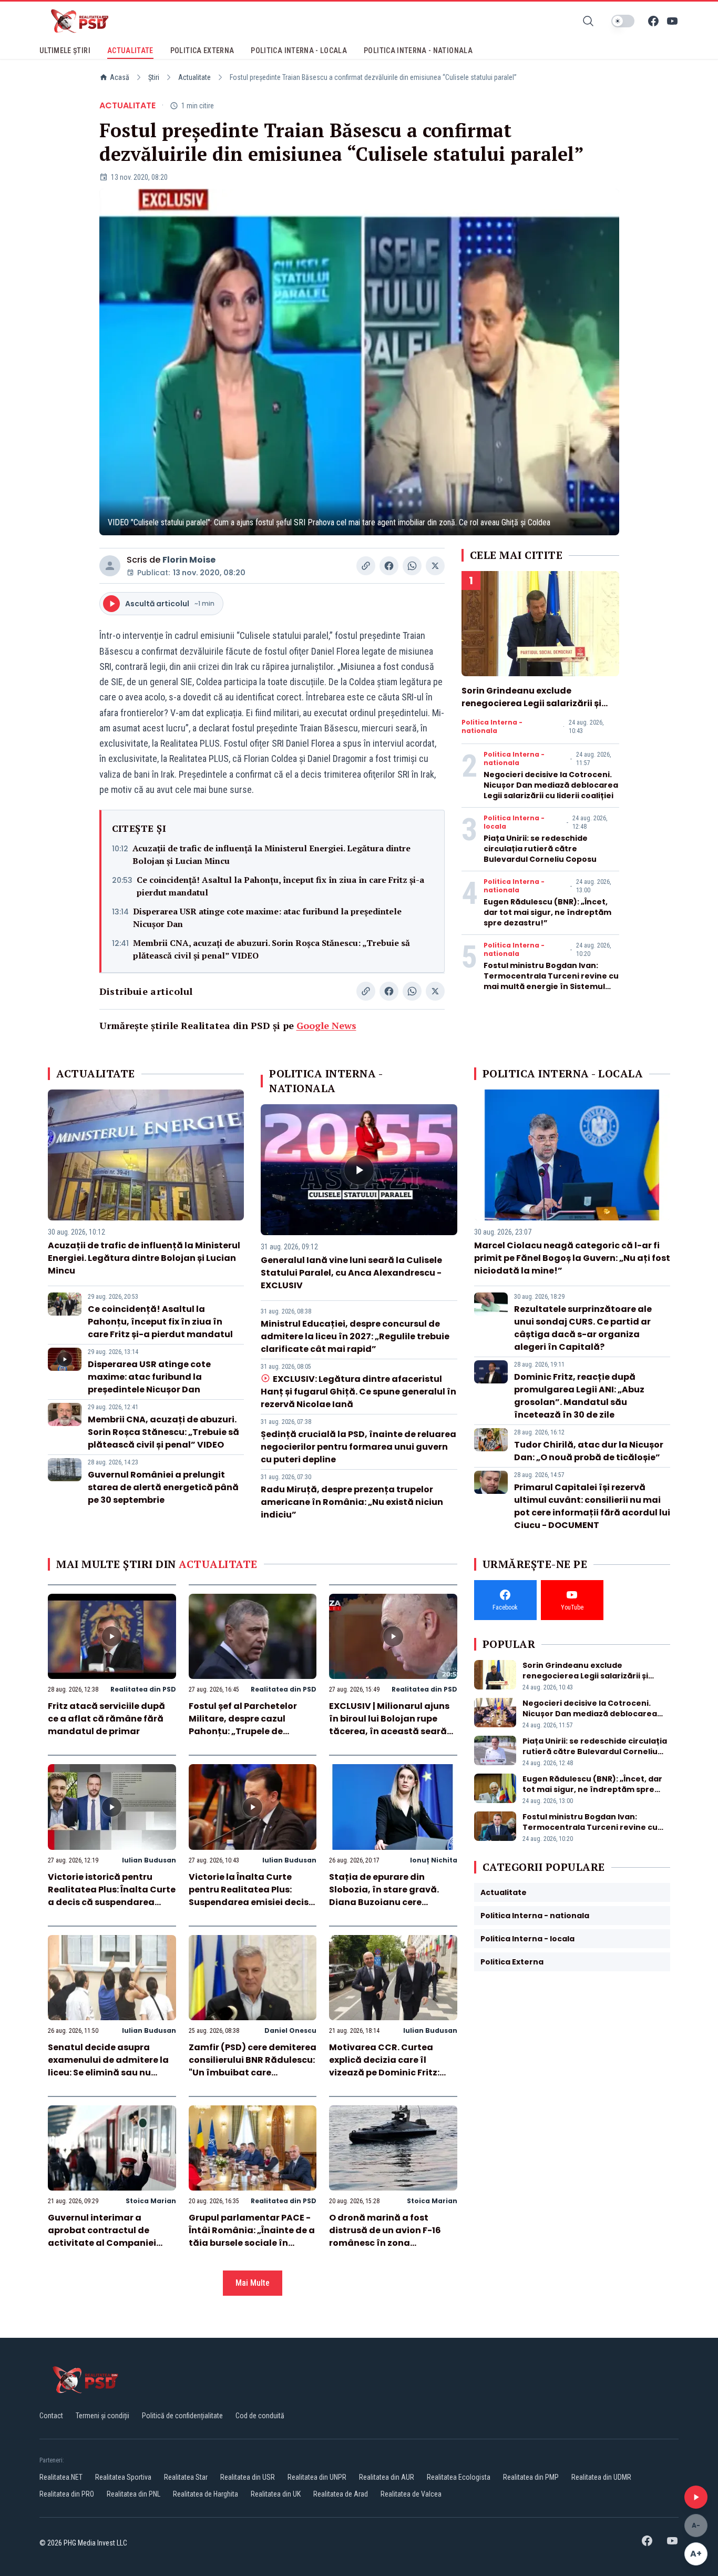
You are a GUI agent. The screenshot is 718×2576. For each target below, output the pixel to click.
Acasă (120, 77)
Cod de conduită (260, 2416)
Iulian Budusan (149, 1860)
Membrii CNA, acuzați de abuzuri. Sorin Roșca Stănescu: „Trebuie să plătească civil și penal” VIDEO (271, 949)
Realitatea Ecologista (459, 2477)
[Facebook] (653, 21)
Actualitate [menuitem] (130, 50)
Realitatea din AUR (387, 2477)
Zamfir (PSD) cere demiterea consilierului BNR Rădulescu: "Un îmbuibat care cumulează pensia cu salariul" (253, 2073)
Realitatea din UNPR (317, 2477)
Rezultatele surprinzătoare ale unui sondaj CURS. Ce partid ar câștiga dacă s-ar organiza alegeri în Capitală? (583, 1328)
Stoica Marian (151, 2201)
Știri (154, 77)
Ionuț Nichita (434, 1860)
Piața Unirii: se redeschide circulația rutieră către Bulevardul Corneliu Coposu (540, 849)
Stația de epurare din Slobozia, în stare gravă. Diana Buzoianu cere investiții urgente (384, 1896)
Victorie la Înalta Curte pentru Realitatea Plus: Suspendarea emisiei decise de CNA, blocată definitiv (251, 1896)
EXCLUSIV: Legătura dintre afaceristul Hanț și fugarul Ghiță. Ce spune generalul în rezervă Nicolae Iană (358, 1392)
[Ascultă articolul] (696, 2497)
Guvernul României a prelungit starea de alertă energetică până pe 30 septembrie (163, 1487)
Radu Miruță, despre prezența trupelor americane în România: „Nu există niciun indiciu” (352, 1502)
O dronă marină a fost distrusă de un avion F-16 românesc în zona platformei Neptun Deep (385, 2237)
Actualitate (194, 77)
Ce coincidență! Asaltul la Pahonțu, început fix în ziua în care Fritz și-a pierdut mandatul (280, 886)
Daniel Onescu (290, 2030)
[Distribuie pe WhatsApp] (412, 566)
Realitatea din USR (248, 2477)
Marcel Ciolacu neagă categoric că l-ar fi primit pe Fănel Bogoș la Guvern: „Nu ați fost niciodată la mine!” (572, 1258)
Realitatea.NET (61, 2477)
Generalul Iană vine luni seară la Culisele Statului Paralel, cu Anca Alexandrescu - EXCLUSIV (351, 1273)
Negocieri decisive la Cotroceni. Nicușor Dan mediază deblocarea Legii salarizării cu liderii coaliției (551, 785)
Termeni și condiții (102, 2416)
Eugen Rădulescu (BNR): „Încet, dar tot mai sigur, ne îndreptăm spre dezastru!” (547, 912)
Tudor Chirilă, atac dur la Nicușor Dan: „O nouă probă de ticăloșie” (589, 1451)
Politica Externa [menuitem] (202, 50)
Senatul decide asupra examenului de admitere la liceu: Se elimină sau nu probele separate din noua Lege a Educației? (108, 2073)
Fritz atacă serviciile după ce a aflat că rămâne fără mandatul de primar (106, 1719)
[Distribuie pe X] (435, 566)
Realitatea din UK (276, 2494)
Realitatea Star (186, 2477)
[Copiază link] (366, 566)
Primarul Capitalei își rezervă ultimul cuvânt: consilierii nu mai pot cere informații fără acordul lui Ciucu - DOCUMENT (592, 1506)
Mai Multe (253, 2283)
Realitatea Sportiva (123, 2477)
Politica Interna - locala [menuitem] (299, 50)
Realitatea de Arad (341, 2494)
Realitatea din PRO (67, 2494)
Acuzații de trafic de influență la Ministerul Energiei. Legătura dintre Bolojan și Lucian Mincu (271, 854)
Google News (326, 1025)
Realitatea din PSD (143, 1689)
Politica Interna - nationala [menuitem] (418, 50)
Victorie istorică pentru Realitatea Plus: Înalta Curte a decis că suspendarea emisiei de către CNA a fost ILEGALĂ (112, 1902)
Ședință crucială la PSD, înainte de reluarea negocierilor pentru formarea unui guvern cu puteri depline (358, 1447)
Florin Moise (189, 560)
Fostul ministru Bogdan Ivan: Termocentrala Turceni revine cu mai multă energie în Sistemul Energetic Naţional (551, 981)
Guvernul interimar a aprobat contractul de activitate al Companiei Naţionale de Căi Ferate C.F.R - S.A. (102, 2243)
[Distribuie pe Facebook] (389, 566)
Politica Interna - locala (514, 822)
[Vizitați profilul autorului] (110, 566)
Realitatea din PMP (531, 2477)
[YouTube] (672, 21)
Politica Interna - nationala (492, 727)
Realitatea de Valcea (411, 2494)
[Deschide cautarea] (588, 21)
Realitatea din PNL (134, 2494)
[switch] (623, 21)
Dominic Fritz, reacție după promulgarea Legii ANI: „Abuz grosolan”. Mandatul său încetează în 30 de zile (579, 1396)
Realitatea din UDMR (601, 2477)
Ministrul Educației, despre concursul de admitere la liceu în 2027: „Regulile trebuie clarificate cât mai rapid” (355, 1336)
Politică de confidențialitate (182, 2416)
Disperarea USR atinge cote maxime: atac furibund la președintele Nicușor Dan (267, 918)
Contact (51, 2416)
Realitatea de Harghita (206, 2494)
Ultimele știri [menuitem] (65, 50)
